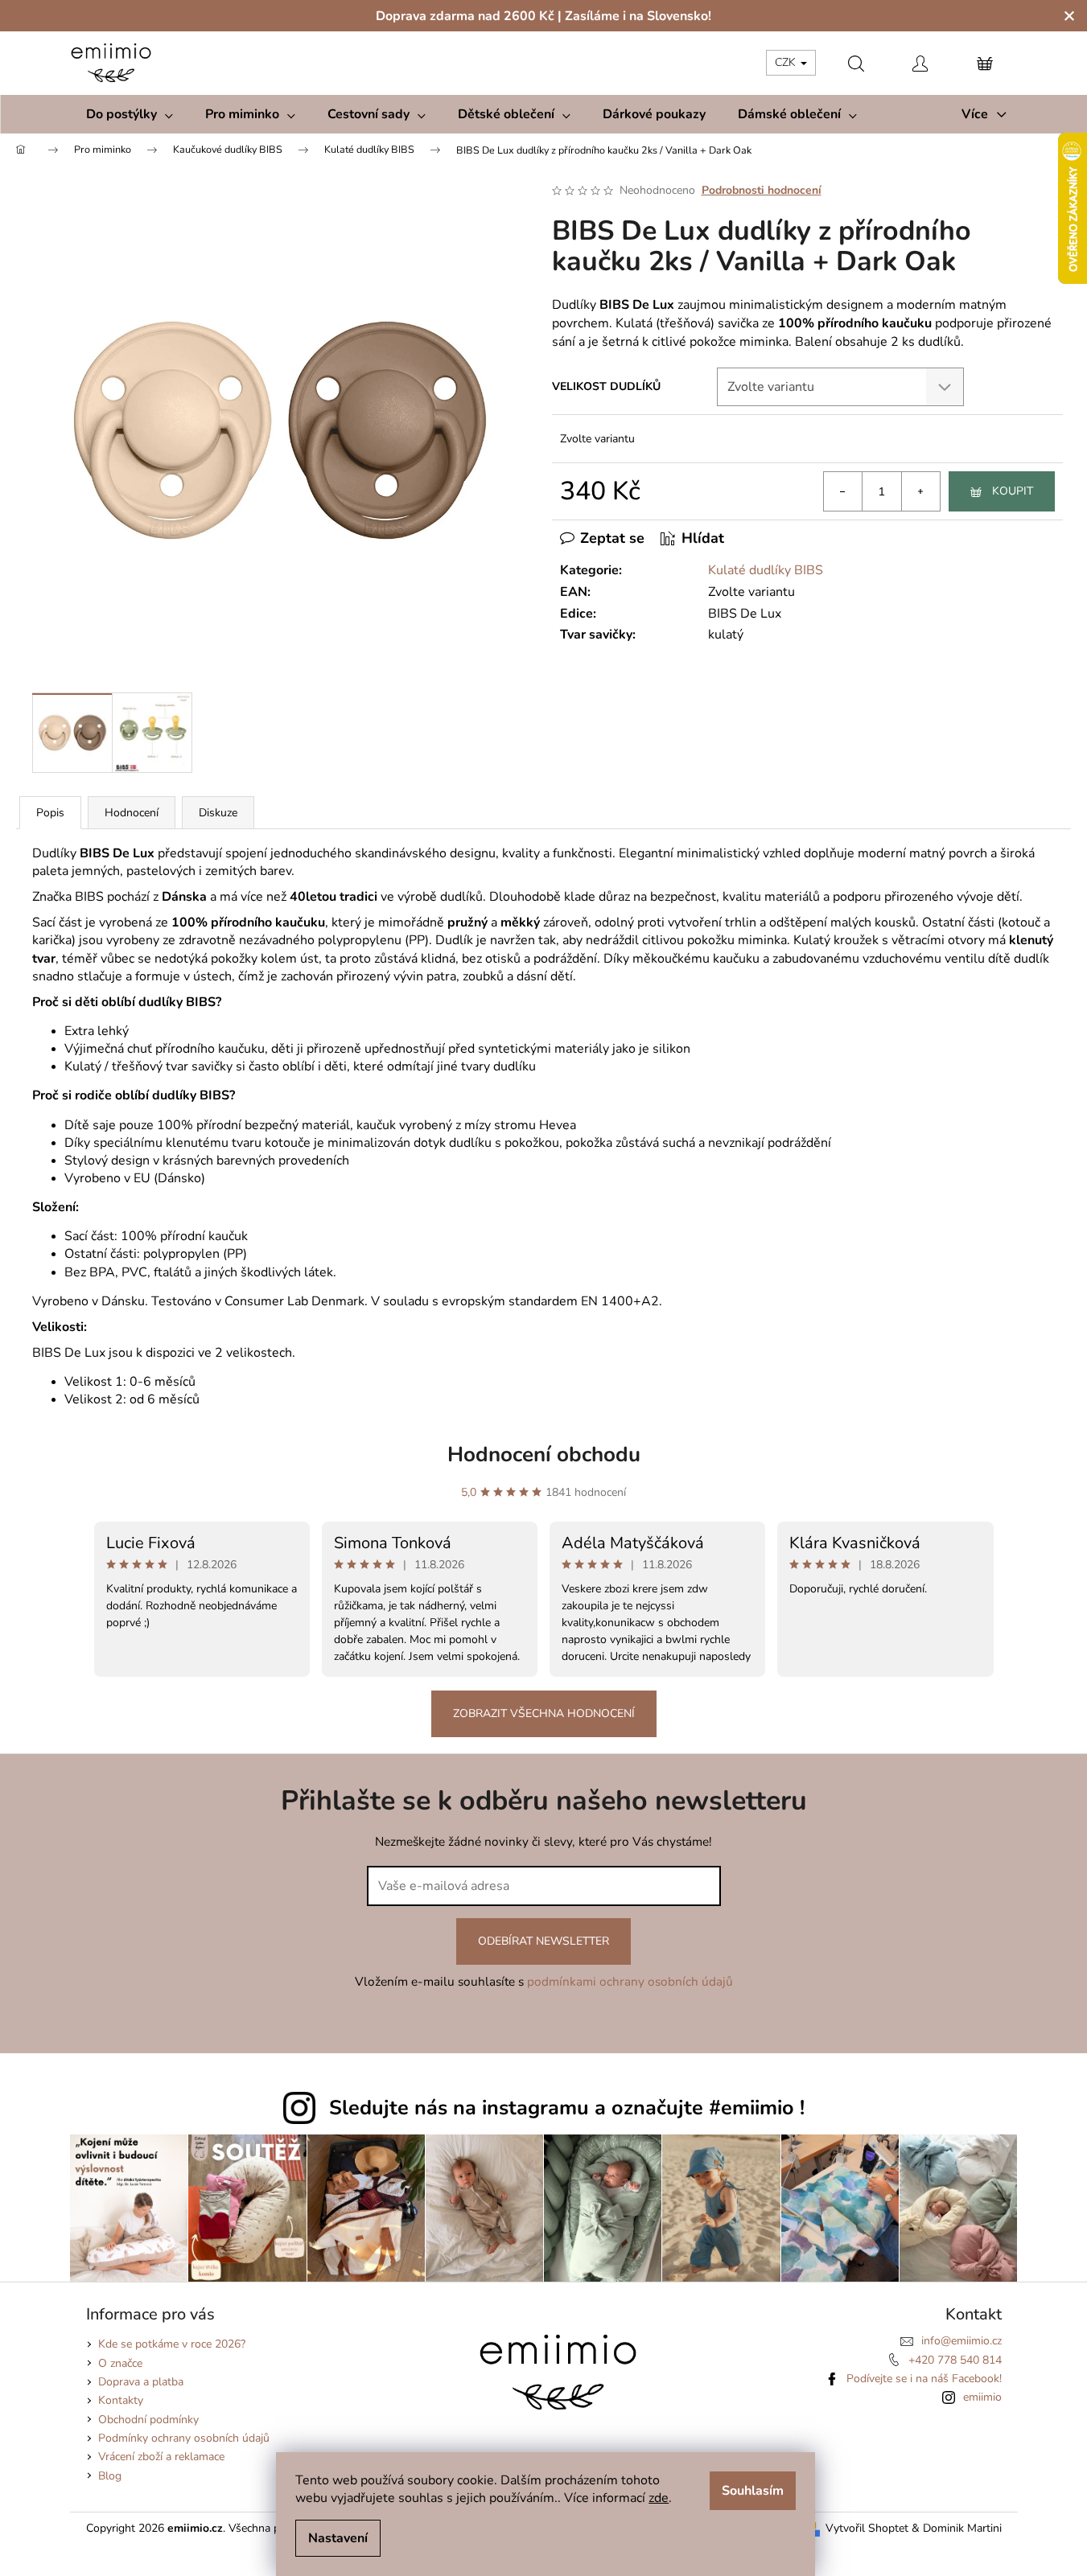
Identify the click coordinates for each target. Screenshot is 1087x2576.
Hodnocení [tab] (132, 813)
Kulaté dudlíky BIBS (766, 570)
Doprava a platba (141, 2382)
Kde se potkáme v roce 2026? (172, 2344)
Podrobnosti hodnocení (762, 190)
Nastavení (338, 2538)
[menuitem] (130, 114)
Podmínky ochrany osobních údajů (184, 2438)
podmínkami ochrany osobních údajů (630, 1981)
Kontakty (121, 2400)
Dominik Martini (962, 2528)
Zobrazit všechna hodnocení (544, 1713)
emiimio (982, 2397)
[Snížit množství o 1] (843, 491)
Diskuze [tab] (218, 813)
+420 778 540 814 (955, 2360)
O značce (120, 2363)
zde (659, 2498)
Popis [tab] (50, 813)
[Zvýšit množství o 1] (920, 491)
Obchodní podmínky (148, 2420)
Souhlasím (753, 2491)
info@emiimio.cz (961, 2341)
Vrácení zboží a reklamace (161, 2457)
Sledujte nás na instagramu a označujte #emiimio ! (567, 2108)
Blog (110, 2476)
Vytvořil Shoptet (867, 2528)
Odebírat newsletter (543, 1941)
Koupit (1013, 491)
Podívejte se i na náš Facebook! (924, 2379)
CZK (787, 62)
